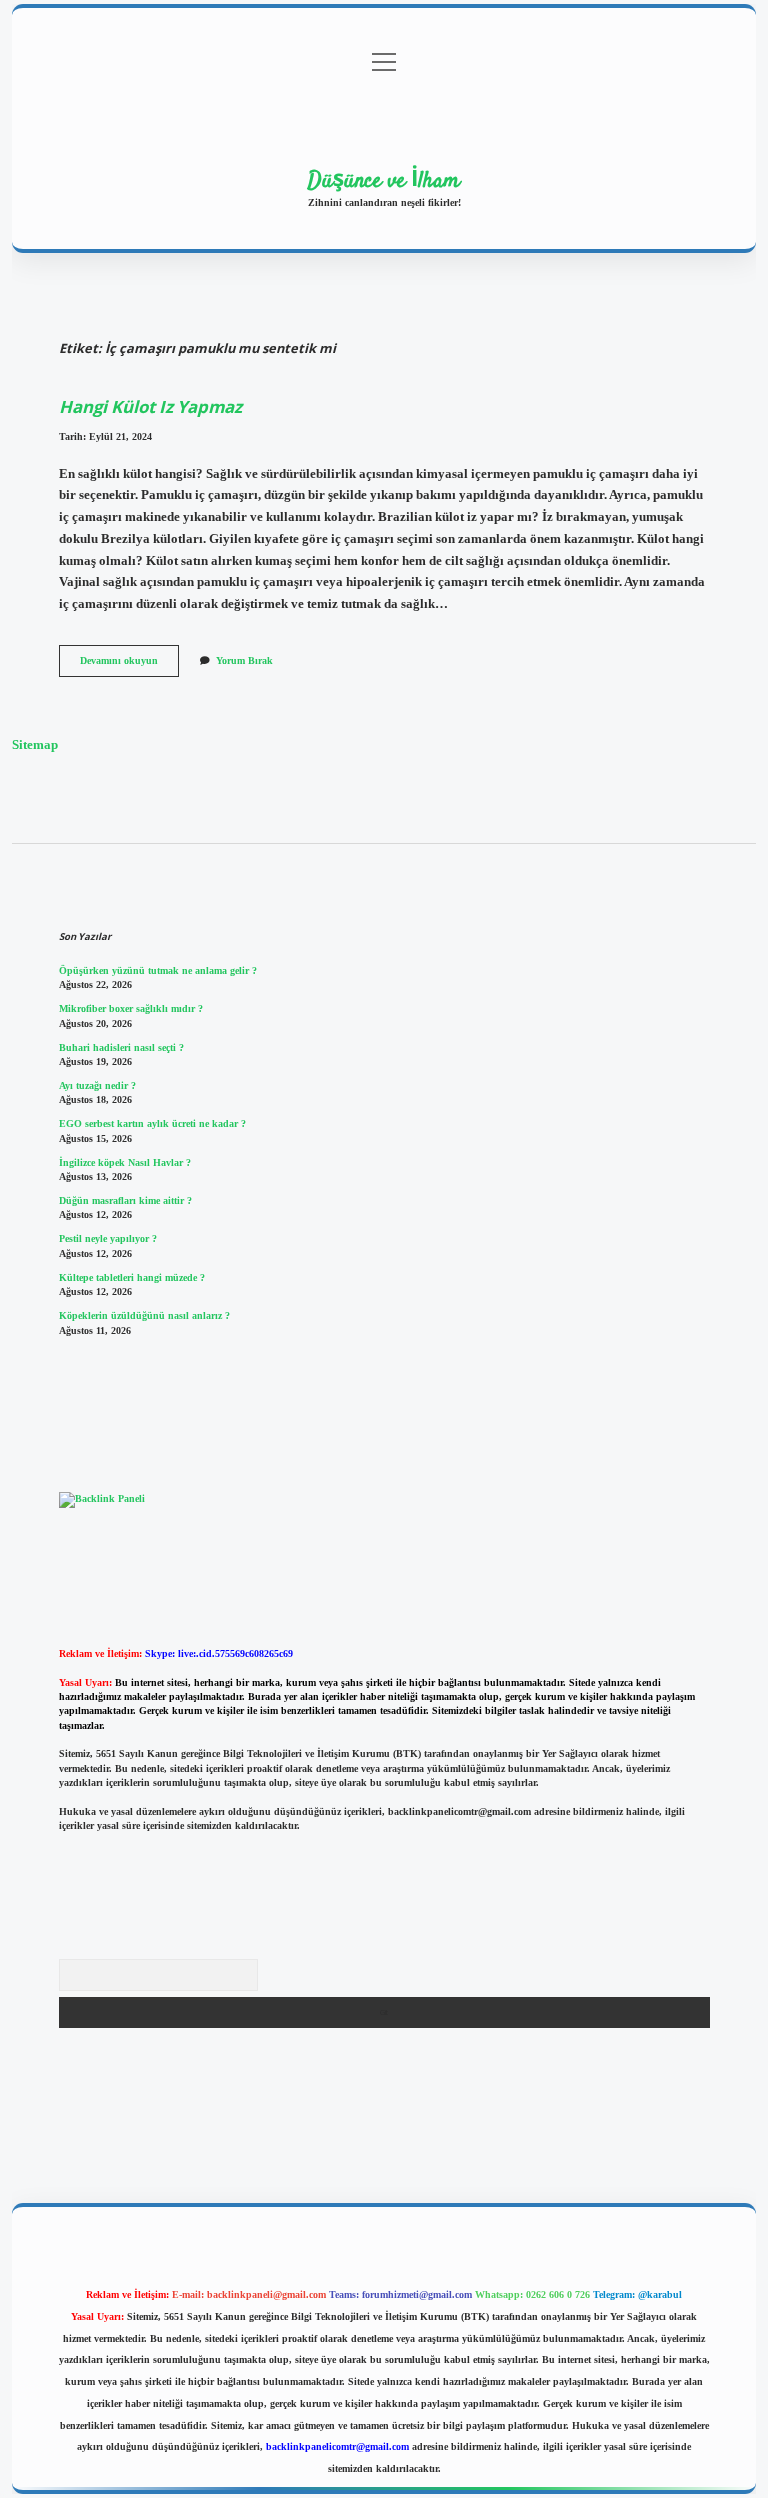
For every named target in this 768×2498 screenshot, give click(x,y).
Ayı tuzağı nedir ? (97, 1085)
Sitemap (35, 745)
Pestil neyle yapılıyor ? (108, 1238)
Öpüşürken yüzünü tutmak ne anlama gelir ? (158, 970)
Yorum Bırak (244, 660)
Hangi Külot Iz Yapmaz (150, 406)
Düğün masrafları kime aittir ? (125, 1200)
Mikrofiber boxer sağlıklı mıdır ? (131, 1008)
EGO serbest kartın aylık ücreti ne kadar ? (152, 1123)
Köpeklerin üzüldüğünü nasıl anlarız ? (144, 1315)
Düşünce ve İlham (384, 181)
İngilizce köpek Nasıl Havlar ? (125, 1162)
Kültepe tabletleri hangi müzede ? (132, 1277)
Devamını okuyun (129, 665)
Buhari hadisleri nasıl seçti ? (121, 1047)
